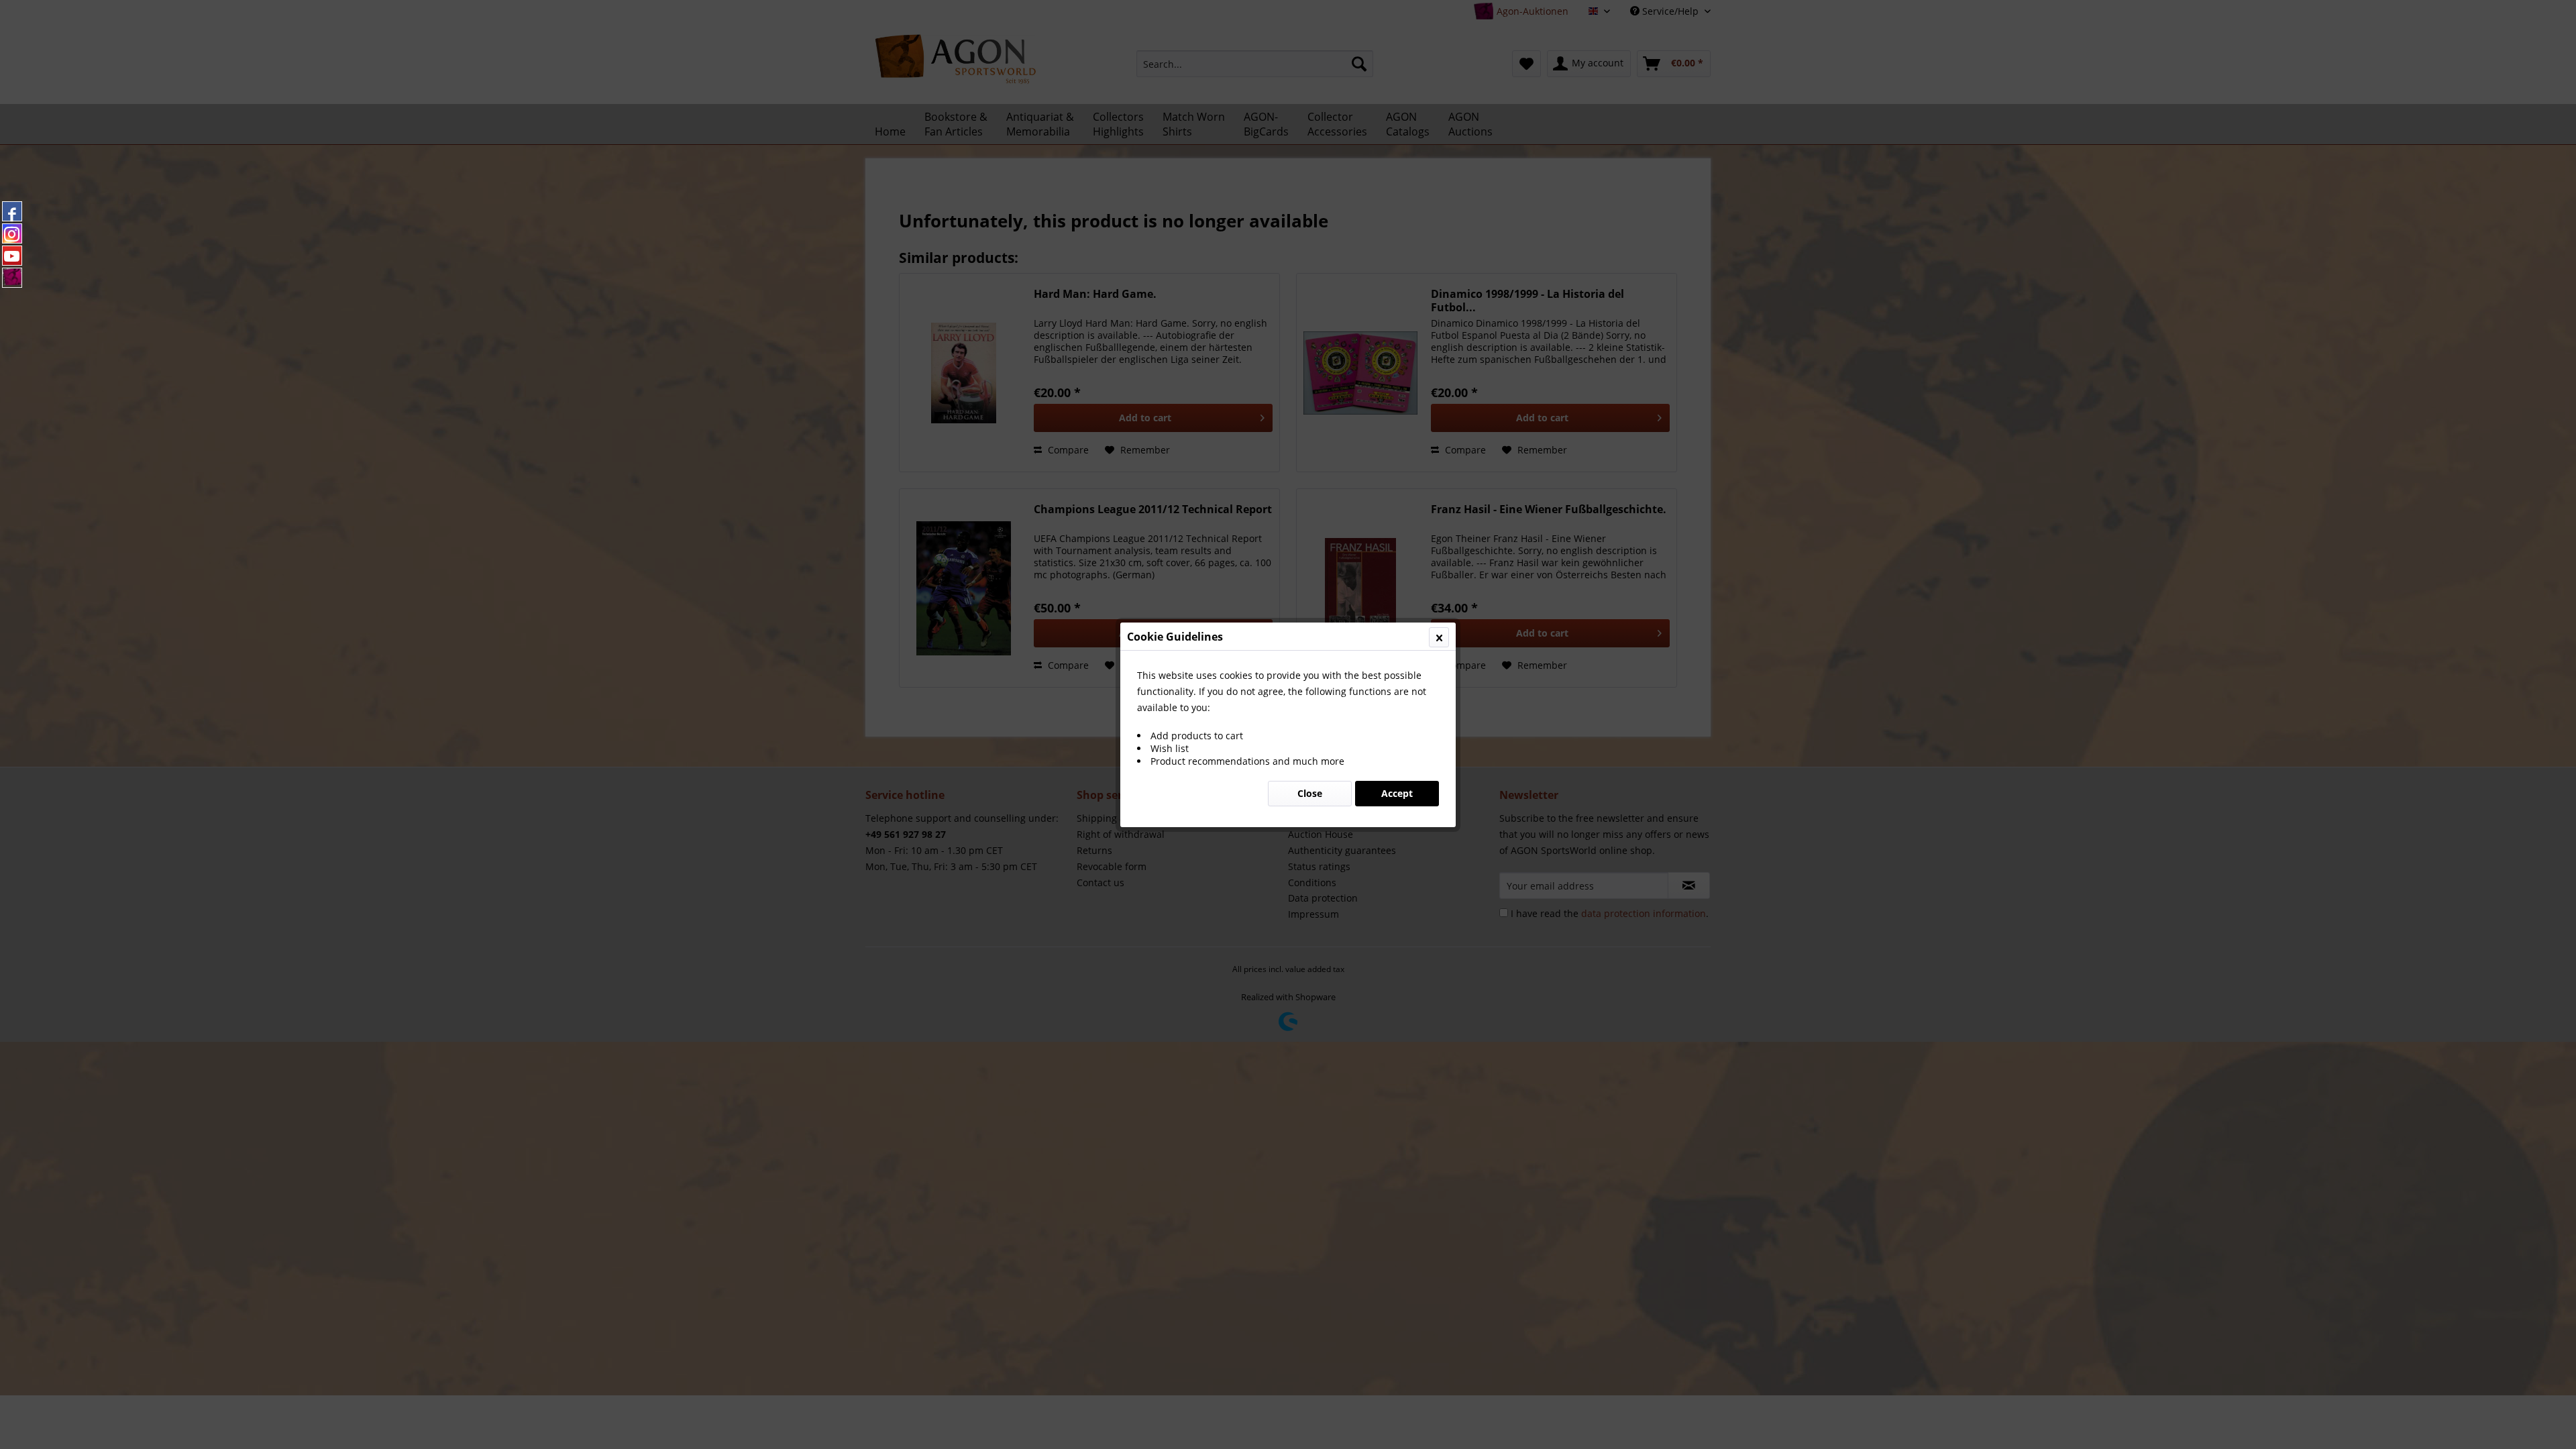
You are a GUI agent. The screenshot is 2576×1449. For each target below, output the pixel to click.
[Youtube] (12, 256)
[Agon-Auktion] (12, 278)
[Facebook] (12, 211)
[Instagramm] (12, 233)
